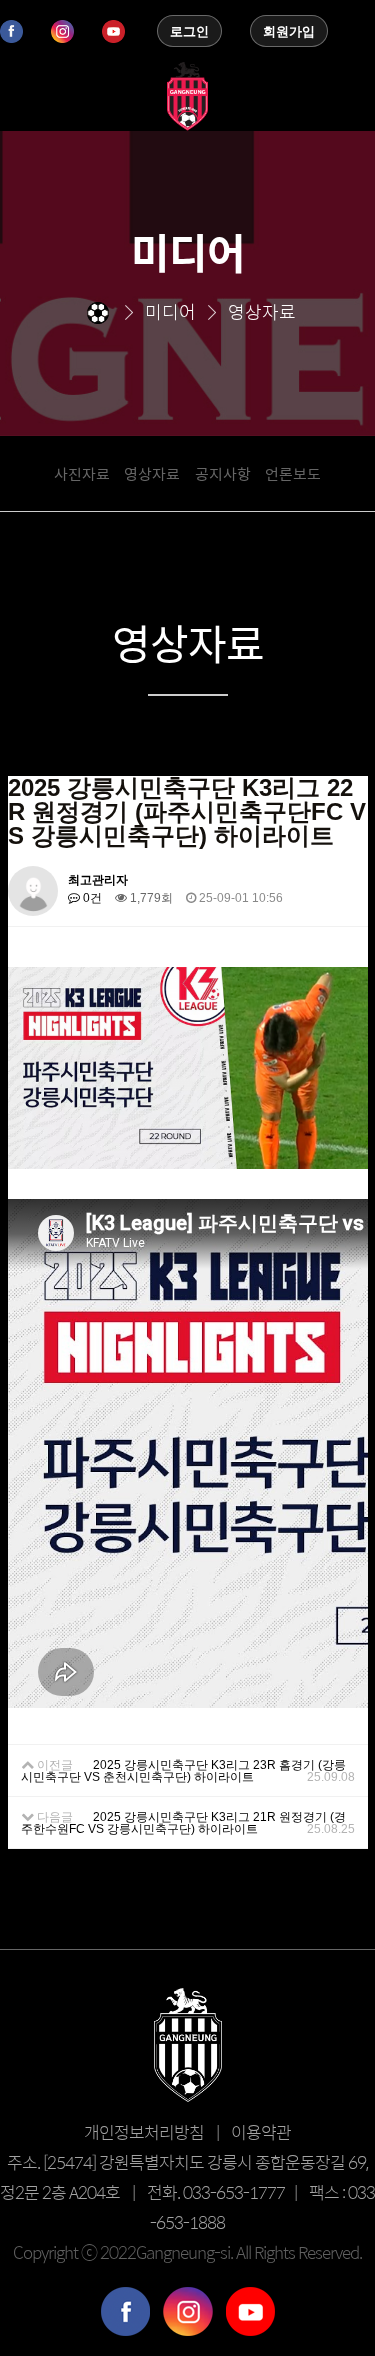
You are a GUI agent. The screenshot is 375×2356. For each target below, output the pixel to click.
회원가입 (289, 31)
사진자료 (82, 473)
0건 (91, 898)
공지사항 (223, 473)
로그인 (189, 31)
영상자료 (152, 473)
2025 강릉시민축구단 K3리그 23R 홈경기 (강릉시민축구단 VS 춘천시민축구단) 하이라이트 (183, 1771)
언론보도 (293, 473)
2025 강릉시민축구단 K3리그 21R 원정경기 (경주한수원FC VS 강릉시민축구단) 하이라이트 (183, 1823)
